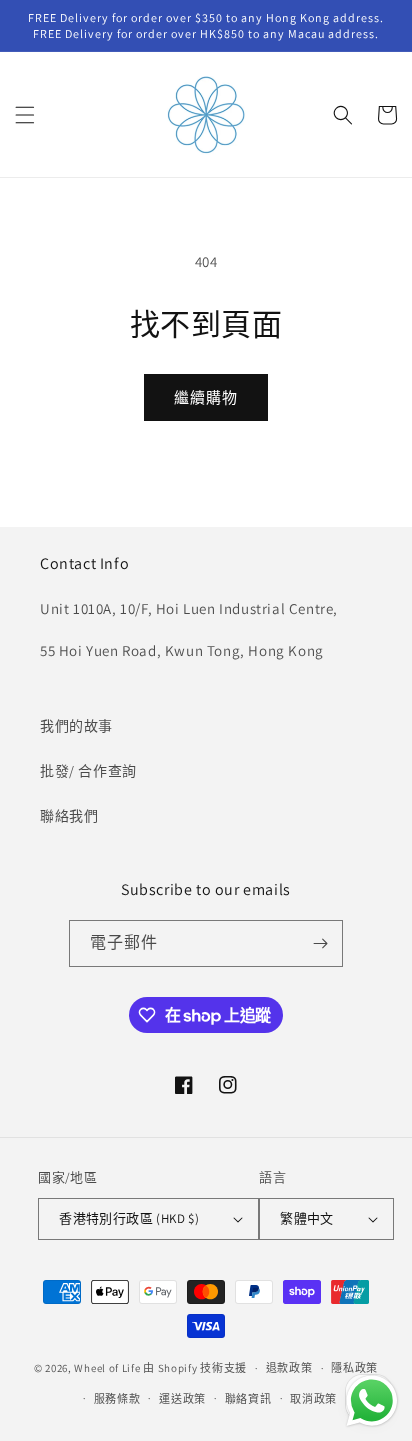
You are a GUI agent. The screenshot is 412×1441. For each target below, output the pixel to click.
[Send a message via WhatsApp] (372, 1401)
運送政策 (182, 1399)
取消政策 (313, 1399)
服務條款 (117, 1399)
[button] (25, 115)
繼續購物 (206, 397)
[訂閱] (320, 943)
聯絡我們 (69, 816)
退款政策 (289, 1368)
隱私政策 (354, 1368)
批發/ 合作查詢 (88, 771)
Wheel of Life (107, 1368)
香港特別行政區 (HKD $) (129, 1218)
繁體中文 (307, 1218)
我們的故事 (76, 726)
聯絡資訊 (248, 1399)
